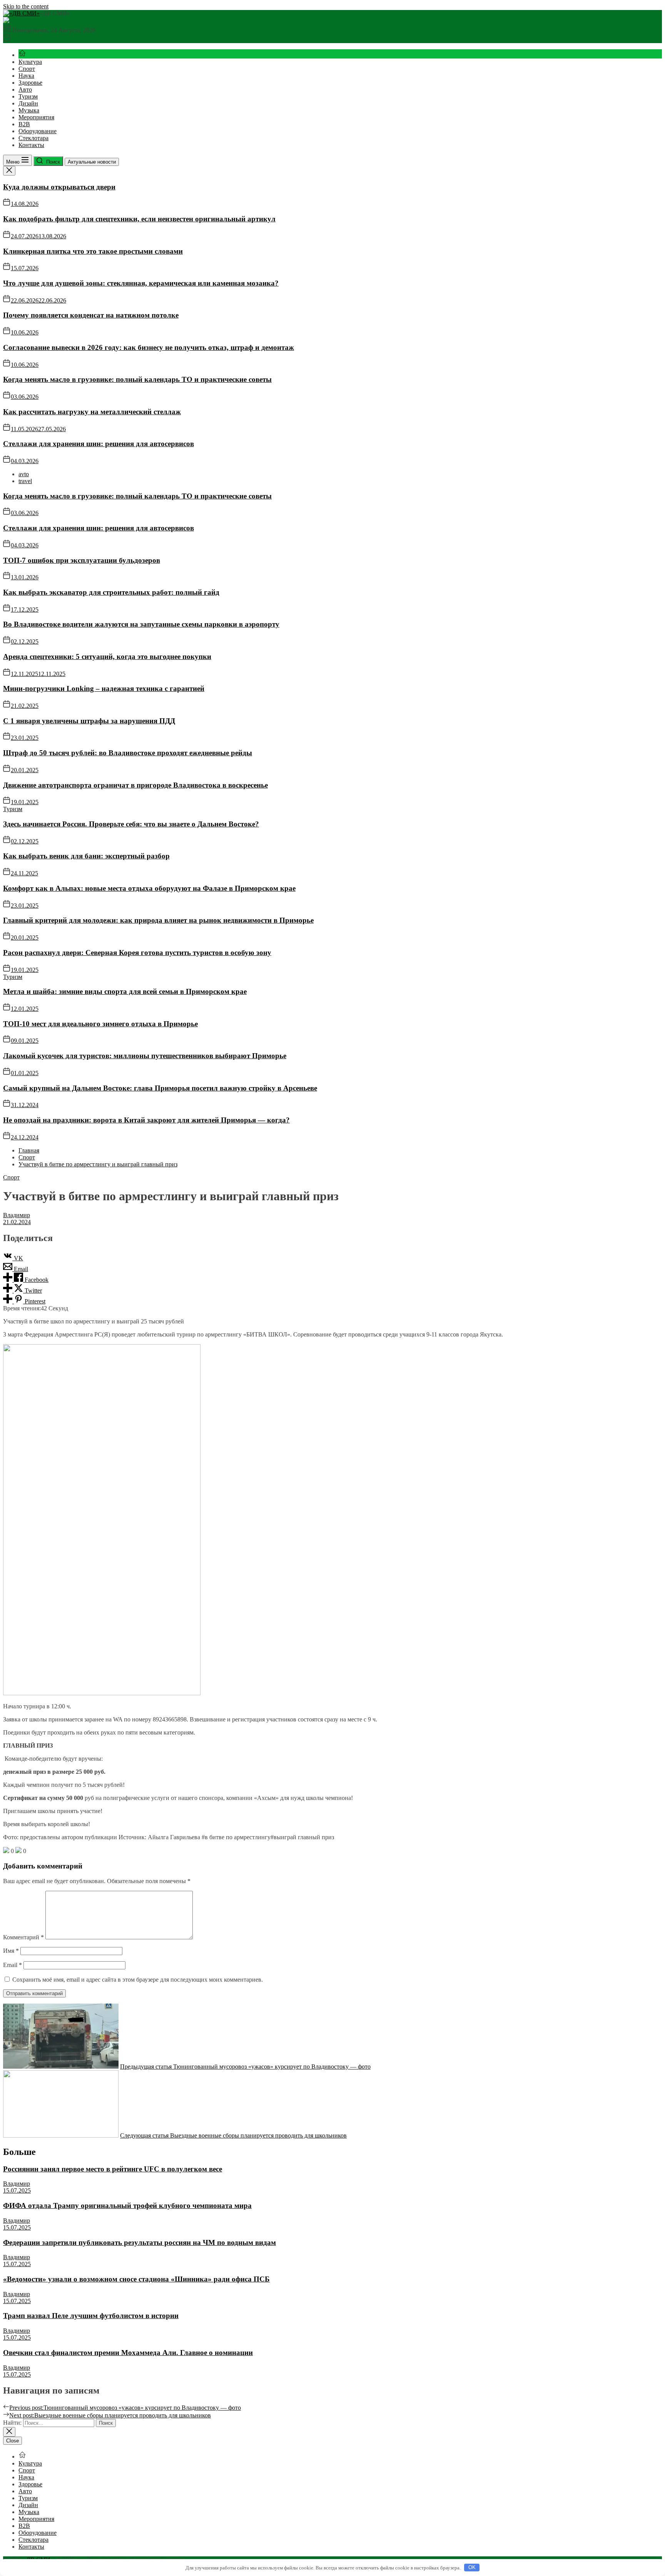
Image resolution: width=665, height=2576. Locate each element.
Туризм (28, 96)
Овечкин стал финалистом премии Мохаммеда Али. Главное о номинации (128, 2353)
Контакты (31, 145)
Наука (26, 76)
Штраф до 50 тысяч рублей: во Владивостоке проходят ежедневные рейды (128, 753)
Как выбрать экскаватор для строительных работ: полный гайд (111, 592)
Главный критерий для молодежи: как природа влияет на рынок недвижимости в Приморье (158, 920)
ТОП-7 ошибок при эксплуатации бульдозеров (82, 560)
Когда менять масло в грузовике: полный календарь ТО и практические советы (137, 379)
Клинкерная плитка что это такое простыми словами (93, 251)
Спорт (27, 69)
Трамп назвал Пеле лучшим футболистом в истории (91, 2316)
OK (472, 2567)
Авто (25, 89)
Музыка (29, 110)
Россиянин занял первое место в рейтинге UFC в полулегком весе (113, 2169)
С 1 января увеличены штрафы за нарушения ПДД (89, 721)
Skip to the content (26, 6)
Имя (11, 1951)
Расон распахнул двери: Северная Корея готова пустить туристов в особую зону (137, 953)
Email (13, 1965)
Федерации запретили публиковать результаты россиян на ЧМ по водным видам (140, 2242)
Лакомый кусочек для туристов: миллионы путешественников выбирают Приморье (145, 1056)
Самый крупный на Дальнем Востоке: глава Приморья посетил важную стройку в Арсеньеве (160, 1088)
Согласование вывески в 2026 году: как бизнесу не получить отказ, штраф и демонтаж (149, 347)
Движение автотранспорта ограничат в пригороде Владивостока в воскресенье (135, 785)
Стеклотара (33, 138)
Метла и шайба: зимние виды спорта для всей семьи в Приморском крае (125, 991)
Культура (30, 62)
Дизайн (28, 103)
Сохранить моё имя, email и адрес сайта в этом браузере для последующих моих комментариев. (138, 1980)
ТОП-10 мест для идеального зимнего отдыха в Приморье (100, 1024)
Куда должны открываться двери (59, 187)
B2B (24, 124)
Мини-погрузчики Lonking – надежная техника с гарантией (104, 688)
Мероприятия (36, 117)
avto (24, 474)
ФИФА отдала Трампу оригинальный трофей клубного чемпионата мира (127, 2205)
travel (25, 481)
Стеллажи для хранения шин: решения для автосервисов (99, 444)
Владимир (17, 1215)
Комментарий (23, 1937)
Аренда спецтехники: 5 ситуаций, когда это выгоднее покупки (107, 657)
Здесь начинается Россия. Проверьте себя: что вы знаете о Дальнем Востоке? (131, 824)
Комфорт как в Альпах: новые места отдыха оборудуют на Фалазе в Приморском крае (149, 888)
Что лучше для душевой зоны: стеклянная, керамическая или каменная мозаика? (141, 283)
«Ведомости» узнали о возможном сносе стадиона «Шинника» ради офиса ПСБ (136, 2279)
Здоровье (30, 83)
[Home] (22, 55)
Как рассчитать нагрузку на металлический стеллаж (92, 412)
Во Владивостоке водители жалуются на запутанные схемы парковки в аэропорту (141, 624)
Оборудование (38, 131)
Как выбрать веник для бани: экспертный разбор (86, 856)
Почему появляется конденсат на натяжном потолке (91, 315)
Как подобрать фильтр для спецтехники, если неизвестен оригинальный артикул (139, 219)
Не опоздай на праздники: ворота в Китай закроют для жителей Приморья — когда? (146, 1120)
